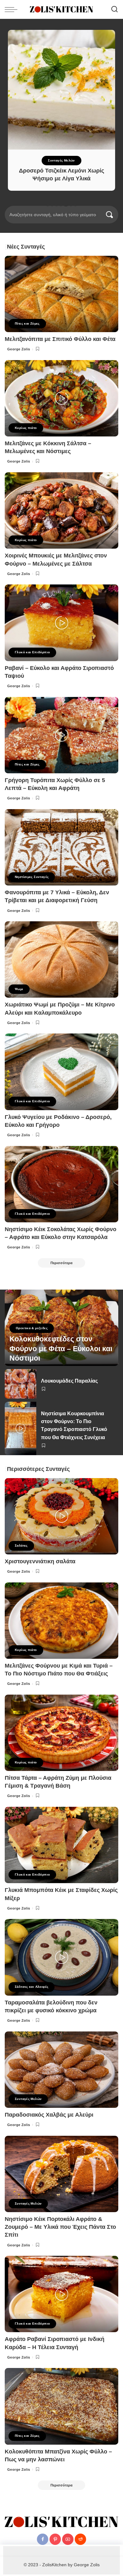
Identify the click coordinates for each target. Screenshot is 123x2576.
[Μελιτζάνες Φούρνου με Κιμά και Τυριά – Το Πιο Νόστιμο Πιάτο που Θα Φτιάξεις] (61, 1621)
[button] (48, 205)
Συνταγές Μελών (61, 160)
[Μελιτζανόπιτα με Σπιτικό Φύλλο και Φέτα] (61, 294)
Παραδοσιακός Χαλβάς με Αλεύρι (49, 2115)
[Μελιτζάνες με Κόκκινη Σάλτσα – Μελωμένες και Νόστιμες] (61, 398)
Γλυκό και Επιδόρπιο (32, 652)
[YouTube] (68, 2539)
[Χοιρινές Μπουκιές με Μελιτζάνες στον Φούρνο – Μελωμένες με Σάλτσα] (61, 510)
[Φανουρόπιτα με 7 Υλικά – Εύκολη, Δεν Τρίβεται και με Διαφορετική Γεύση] (61, 847)
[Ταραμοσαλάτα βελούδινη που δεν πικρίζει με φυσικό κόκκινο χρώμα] (61, 1957)
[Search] (114, 9)
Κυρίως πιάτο (26, 428)
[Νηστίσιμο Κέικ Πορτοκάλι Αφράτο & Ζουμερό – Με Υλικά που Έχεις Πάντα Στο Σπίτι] (61, 2174)
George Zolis (19, 349)
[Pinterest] (55, 2539)
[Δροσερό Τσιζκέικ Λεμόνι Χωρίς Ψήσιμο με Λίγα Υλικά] (61, 90)
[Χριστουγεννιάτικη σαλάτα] (61, 1516)
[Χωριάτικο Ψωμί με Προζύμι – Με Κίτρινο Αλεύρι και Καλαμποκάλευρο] (61, 959)
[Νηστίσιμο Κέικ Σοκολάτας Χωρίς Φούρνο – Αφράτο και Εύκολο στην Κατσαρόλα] (61, 1184)
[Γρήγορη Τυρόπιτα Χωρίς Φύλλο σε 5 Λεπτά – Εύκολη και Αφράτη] (61, 735)
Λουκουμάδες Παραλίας (69, 1381)
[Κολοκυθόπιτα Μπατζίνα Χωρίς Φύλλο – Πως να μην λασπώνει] (61, 2406)
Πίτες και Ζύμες (27, 323)
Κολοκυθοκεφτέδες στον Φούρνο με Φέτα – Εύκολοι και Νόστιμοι (61, 1349)
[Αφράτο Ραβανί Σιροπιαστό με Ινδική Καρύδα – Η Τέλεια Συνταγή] (61, 2294)
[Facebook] (43, 2539)
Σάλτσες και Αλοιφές (32, 1987)
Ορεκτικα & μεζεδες (32, 1328)
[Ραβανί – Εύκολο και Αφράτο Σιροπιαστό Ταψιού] (61, 623)
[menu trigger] (13, 9)
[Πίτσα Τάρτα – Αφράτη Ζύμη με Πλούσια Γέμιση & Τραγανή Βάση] (61, 1733)
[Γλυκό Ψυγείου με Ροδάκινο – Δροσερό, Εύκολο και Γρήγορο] (61, 1072)
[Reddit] (80, 2539)
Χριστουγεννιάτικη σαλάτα (40, 1561)
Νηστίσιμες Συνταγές (32, 877)
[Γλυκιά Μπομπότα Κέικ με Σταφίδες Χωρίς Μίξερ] (61, 1845)
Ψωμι (19, 989)
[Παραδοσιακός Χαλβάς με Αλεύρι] (61, 2070)
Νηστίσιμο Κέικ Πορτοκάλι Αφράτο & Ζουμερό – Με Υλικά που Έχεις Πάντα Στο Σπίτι (60, 2227)
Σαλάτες (21, 1546)
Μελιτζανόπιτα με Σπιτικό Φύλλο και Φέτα (60, 339)
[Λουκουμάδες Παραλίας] (20, 1384)
